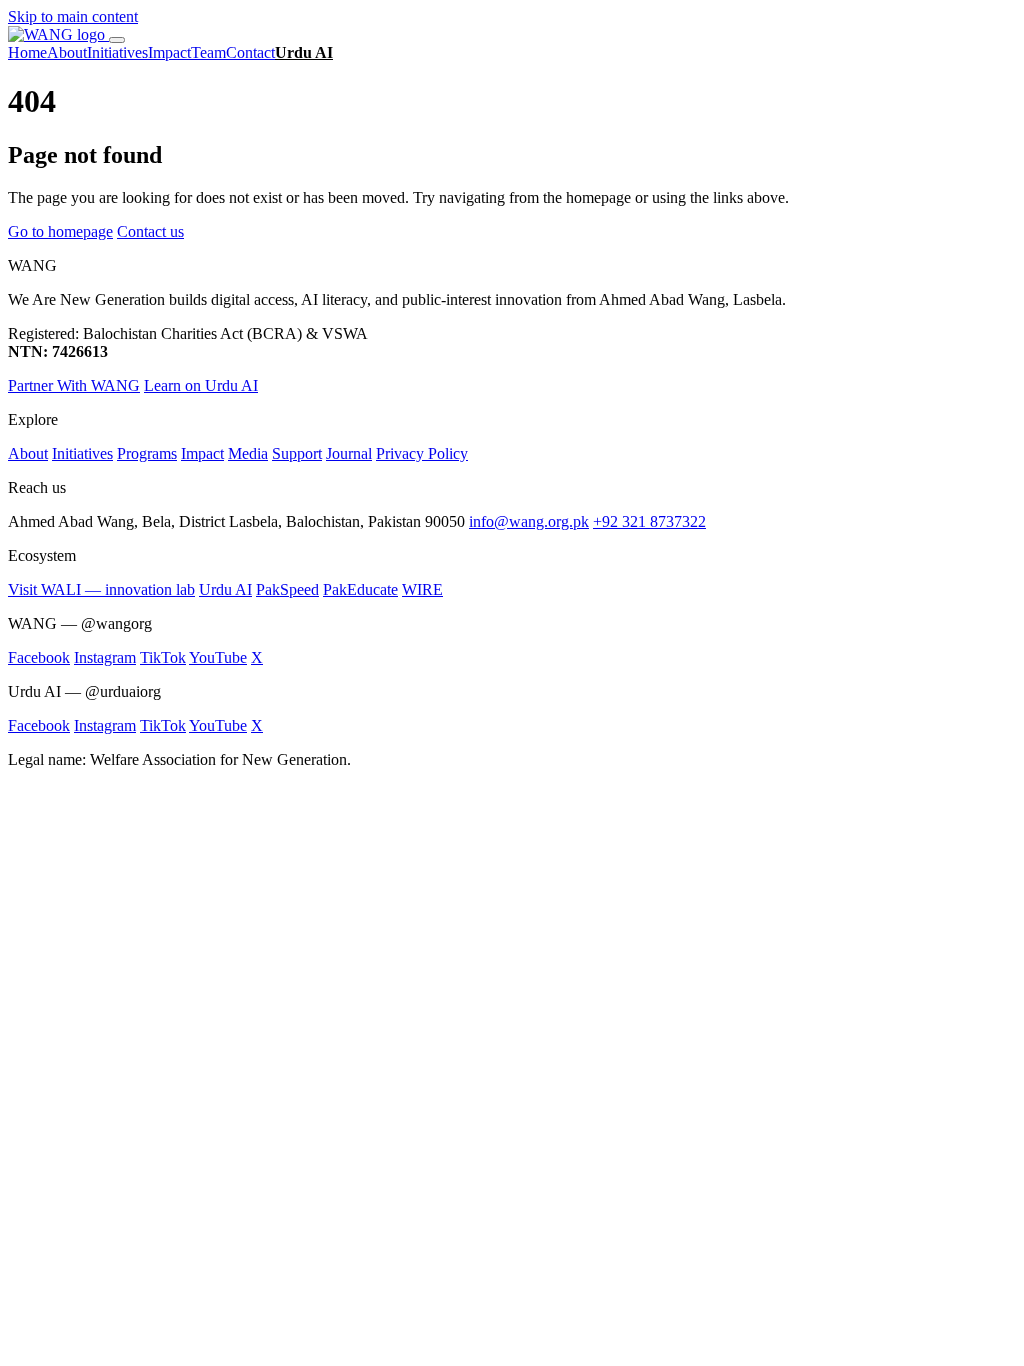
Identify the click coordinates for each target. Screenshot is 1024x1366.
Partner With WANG (74, 385)
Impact (169, 52)
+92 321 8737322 (649, 521)
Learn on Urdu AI (201, 385)
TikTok (163, 657)
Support (297, 453)
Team (208, 52)
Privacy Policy (422, 453)
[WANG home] (58, 34)
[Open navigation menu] (117, 40)
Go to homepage (60, 231)
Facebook (39, 657)
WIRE (422, 589)
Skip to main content (73, 16)
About (67, 52)
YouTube (218, 657)
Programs (147, 453)
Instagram (105, 657)
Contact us (150, 231)
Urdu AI (304, 52)
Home (27, 52)
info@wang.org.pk (529, 521)
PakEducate (360, 589)
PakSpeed (287, 589)
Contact (250, 52)
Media (248, 453)
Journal (349, 453)
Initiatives (117, 52)
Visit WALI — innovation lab (101, 589)
